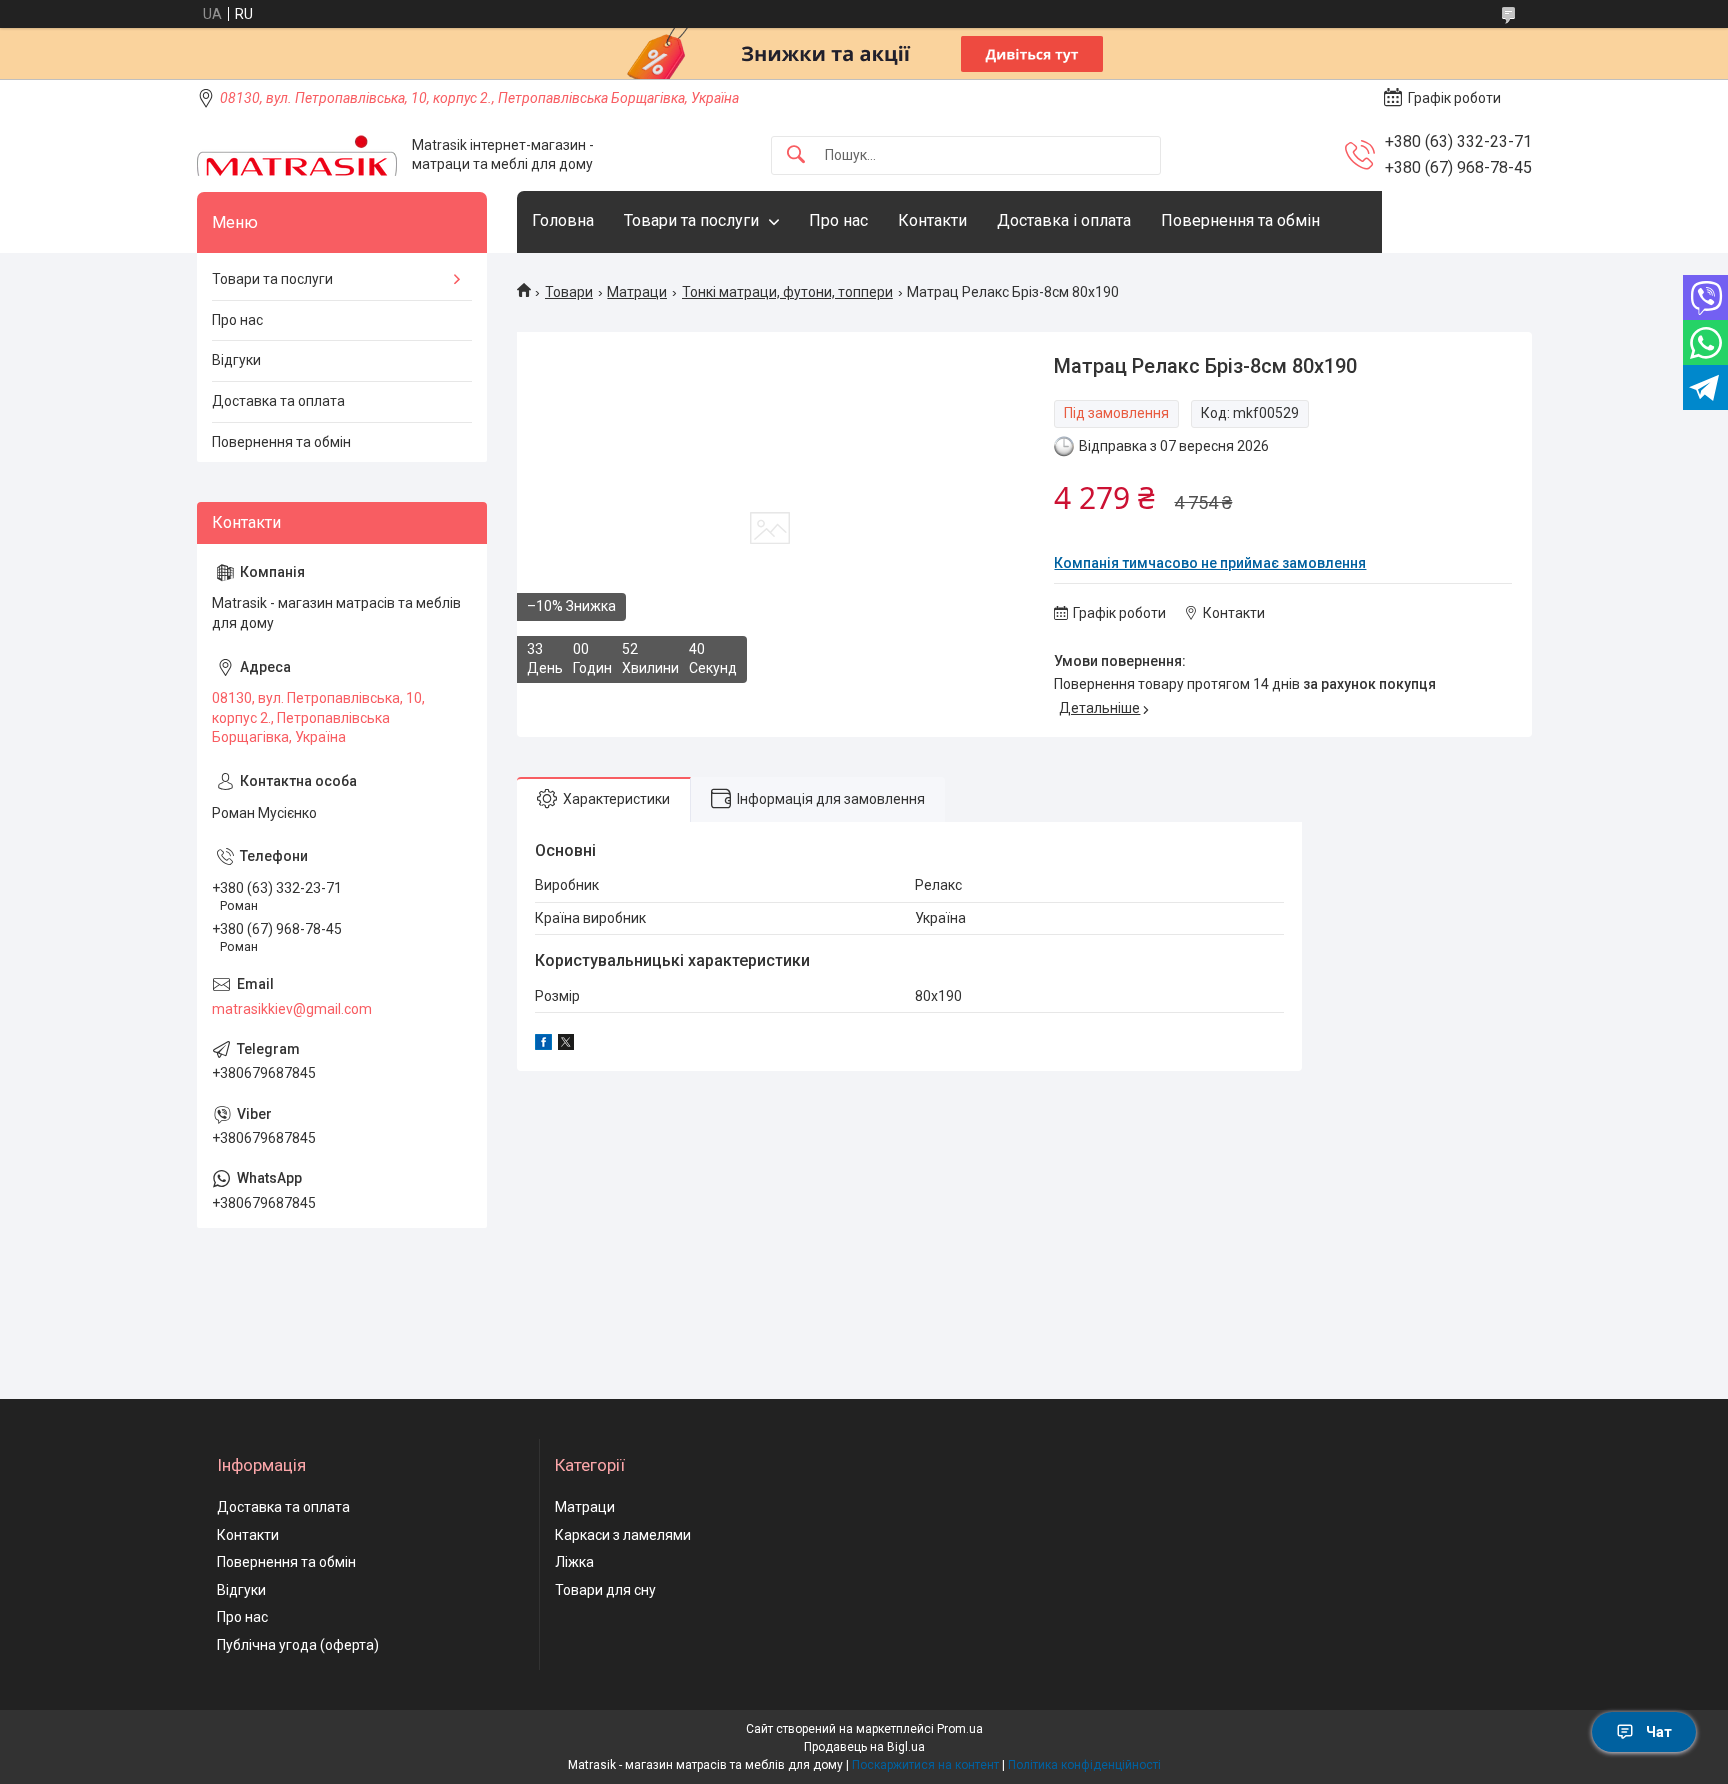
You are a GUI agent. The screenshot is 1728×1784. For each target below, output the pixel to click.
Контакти (932, 220)
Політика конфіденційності (1084, 1765)
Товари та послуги (691, 220)
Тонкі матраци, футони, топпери (787, 292)
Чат (1659, 1732)
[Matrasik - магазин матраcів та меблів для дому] (297, 155)
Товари (569, 292)
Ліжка (574, 1562)
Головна (563, 220)
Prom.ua (960, 1729)
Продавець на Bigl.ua (864, 1747)
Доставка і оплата (1064, 220)
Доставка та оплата (278, 401)
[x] (566, 1045)
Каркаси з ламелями (623, 1535)
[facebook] (543, 1045)
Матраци (637, 292)
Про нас (838, 220)
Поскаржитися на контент (925, 1765)
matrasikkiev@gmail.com (292, 1009)
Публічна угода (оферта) (298, 1645)
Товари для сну (605, 1590)
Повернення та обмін (1240, 220)
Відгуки (236, 360)
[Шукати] (796, 155)
